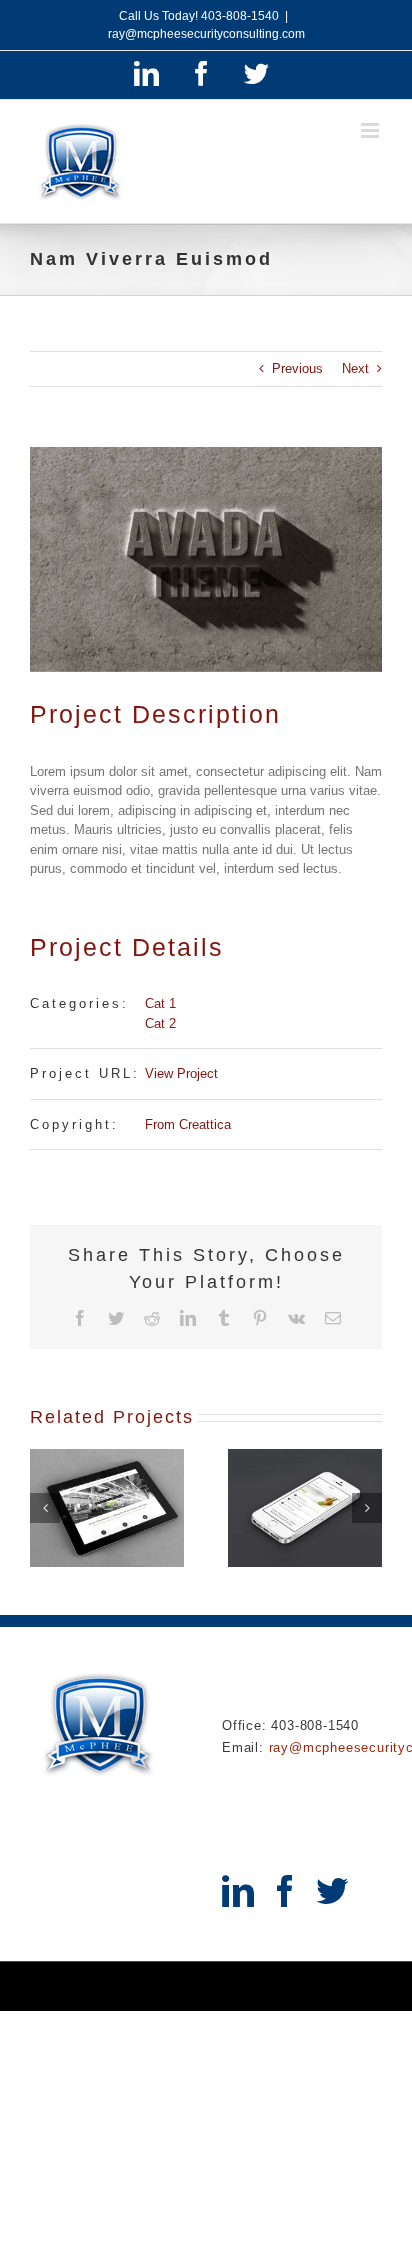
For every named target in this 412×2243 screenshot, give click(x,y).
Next (355, 368)
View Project (181, 1073)
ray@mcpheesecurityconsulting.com (206, 34)
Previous (297, 368)
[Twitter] (332, 1891)
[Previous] (45, 1508)
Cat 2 (160, 1023)
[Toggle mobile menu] (371, 130)
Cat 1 (160, 1003)
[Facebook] (285, 1891)
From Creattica (188, 1124)
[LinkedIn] (238, 1891)
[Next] (367, 1508)
